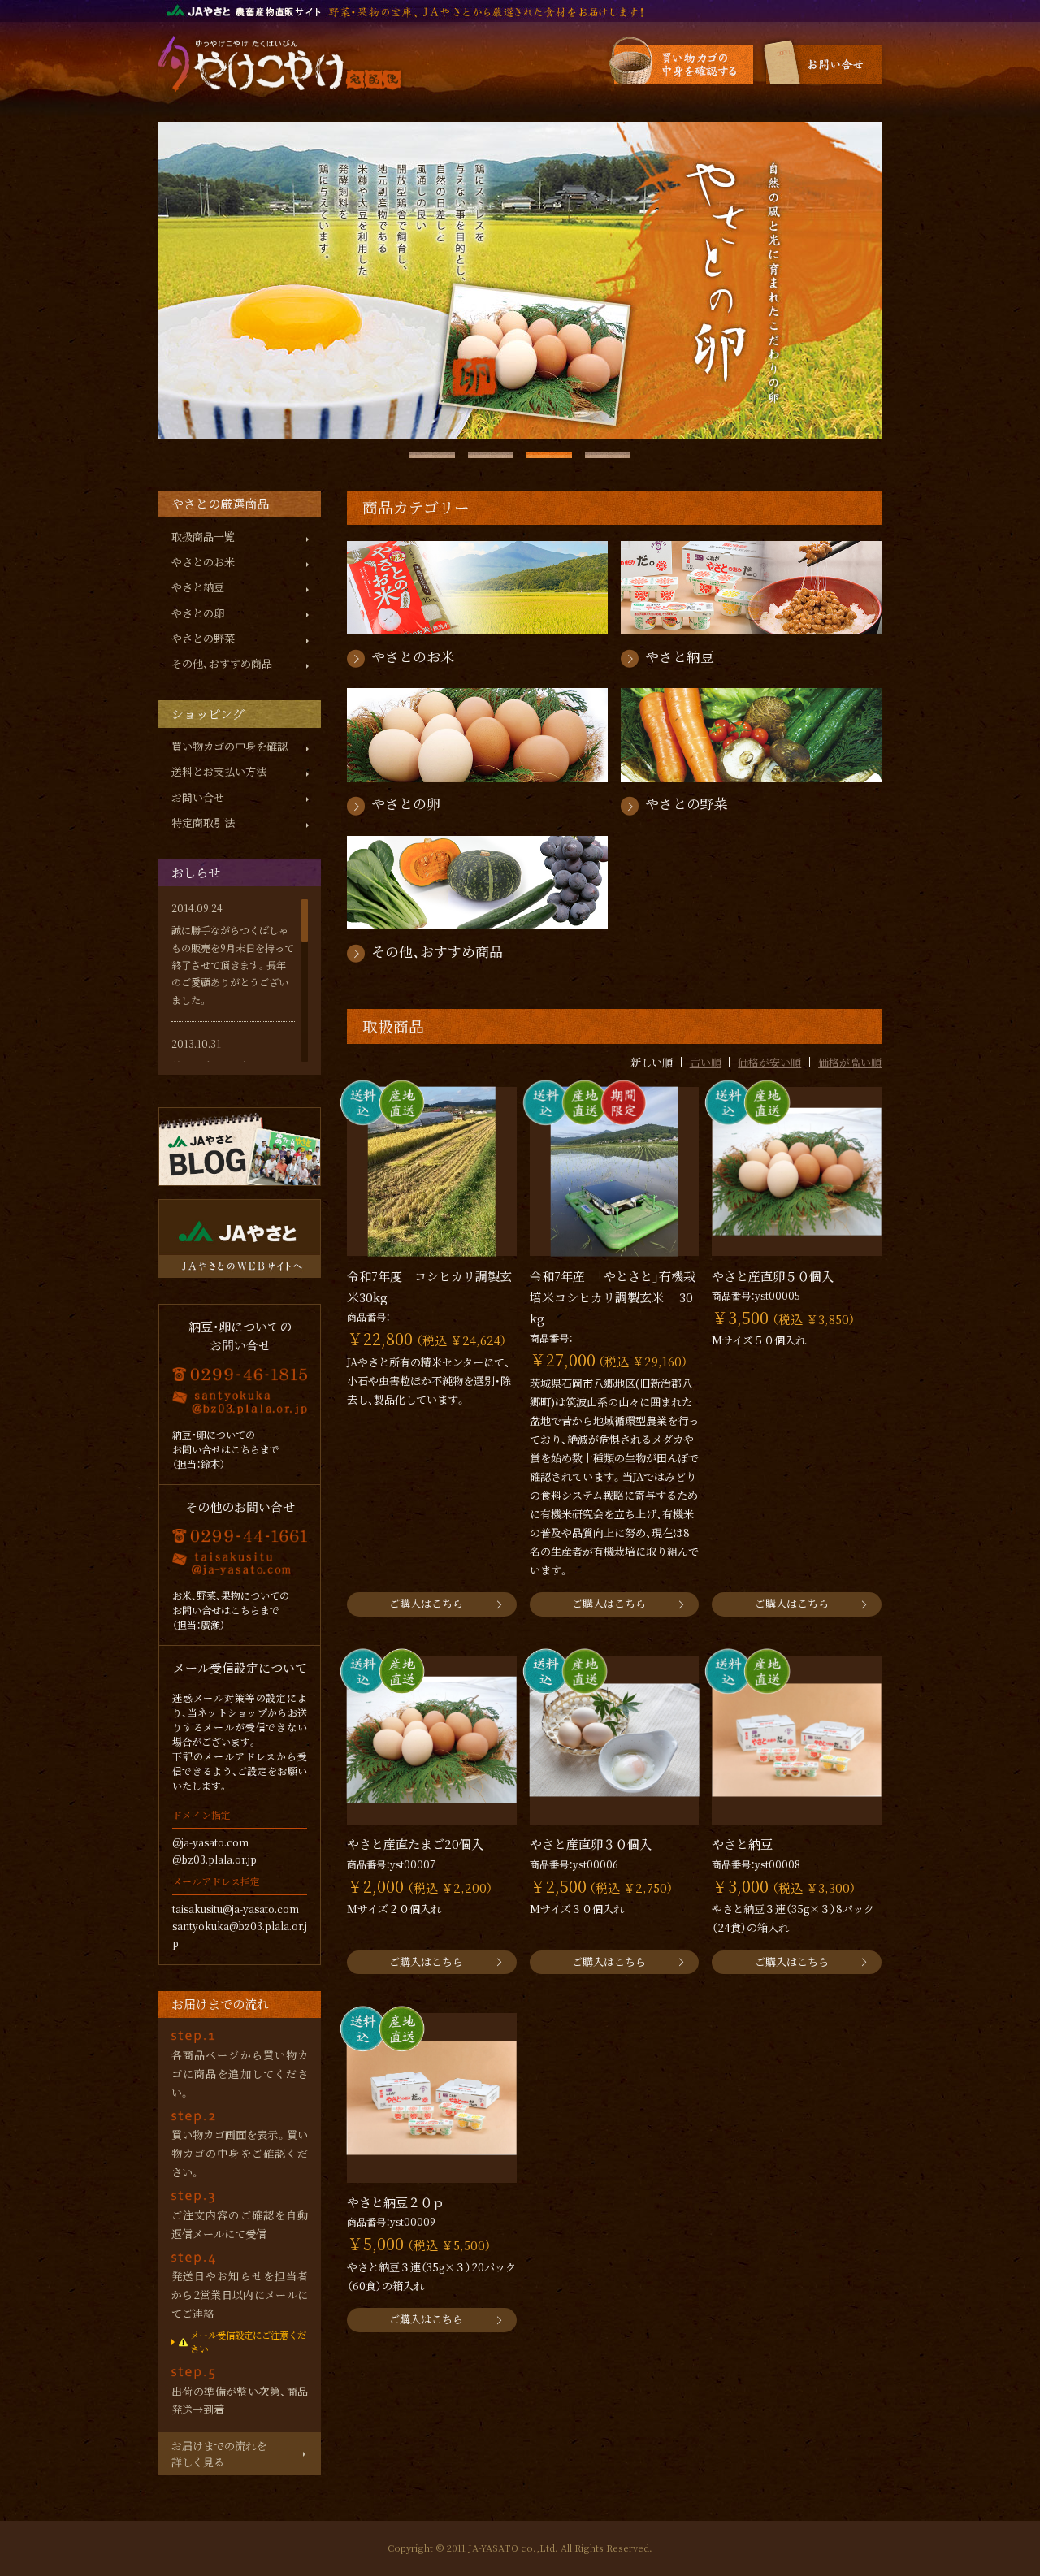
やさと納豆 (198, 587)
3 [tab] (549, 455)
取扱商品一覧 (203, 537)
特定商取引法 (203, 823)
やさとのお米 (203, 562)
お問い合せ (198, 797)
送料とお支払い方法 (219, 771)
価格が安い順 (769, 1062)
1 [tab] (432, 455)
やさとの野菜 (203, 638)
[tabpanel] (520, 280)
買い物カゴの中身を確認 (230, 746)
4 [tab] (608, 455)
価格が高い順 (850, 1062)
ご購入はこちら (426, 1603)
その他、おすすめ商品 (222, 663)
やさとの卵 (198, 613)
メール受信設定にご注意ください (248, 2342)
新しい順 (652, 1062)
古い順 (706, 1062)
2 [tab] (491, 455)
